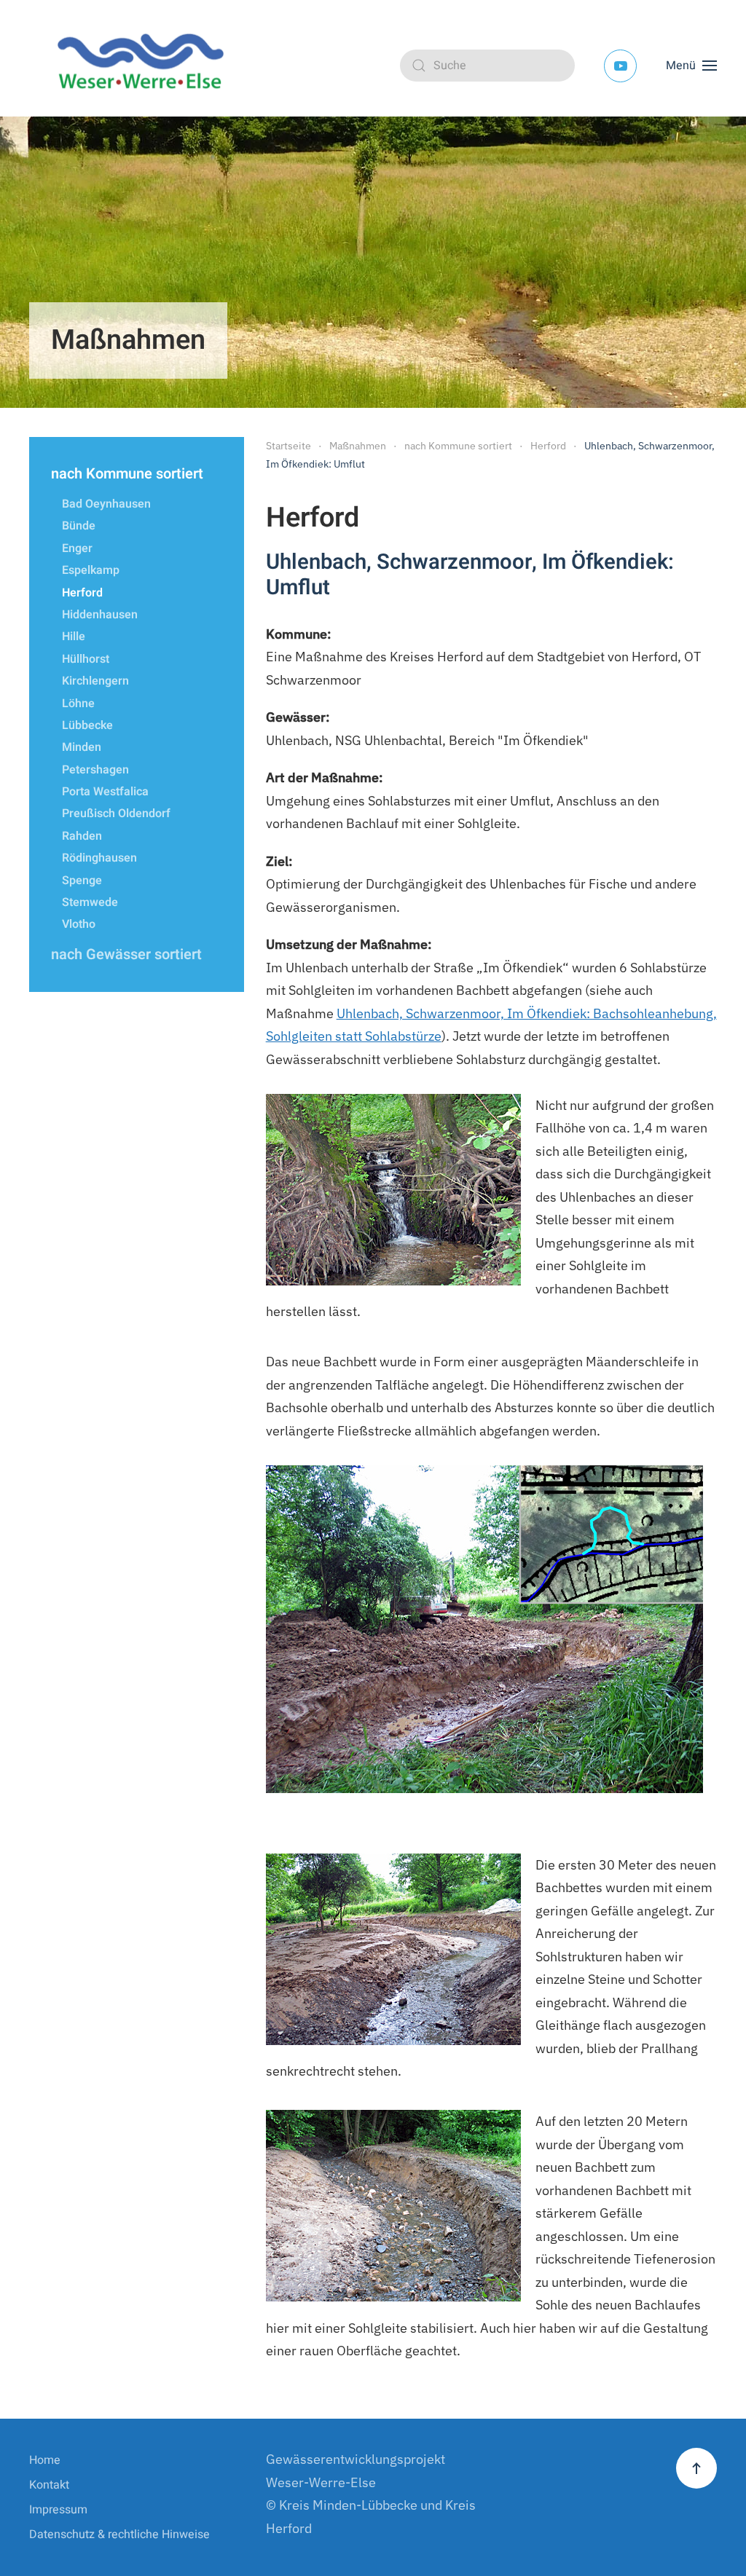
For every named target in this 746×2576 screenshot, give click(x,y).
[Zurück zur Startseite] (146, 66)
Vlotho (79, 924)
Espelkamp (91, 570)
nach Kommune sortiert (127, 474)
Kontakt (49, 2485)
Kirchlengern (95, 681)
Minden (82, 747)
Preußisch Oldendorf (116, 814)
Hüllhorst (86, 659)
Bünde (79, 526)
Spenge (82, 881)
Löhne (78, 704)
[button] (691, 66)
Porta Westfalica (105, 792)
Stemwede (90, 902)
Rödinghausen (99, 858)
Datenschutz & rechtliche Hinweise (119, 2534)
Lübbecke (87, 725)
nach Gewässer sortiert (126, 954)
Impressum (58, 2510)
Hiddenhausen (100, 615)
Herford (82, 593)
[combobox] (487, 66)
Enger (77, 548)
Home (45, 2460)
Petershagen (95, 770)
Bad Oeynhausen (106, 504)
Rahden (82, 836)
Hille (74, 637)
